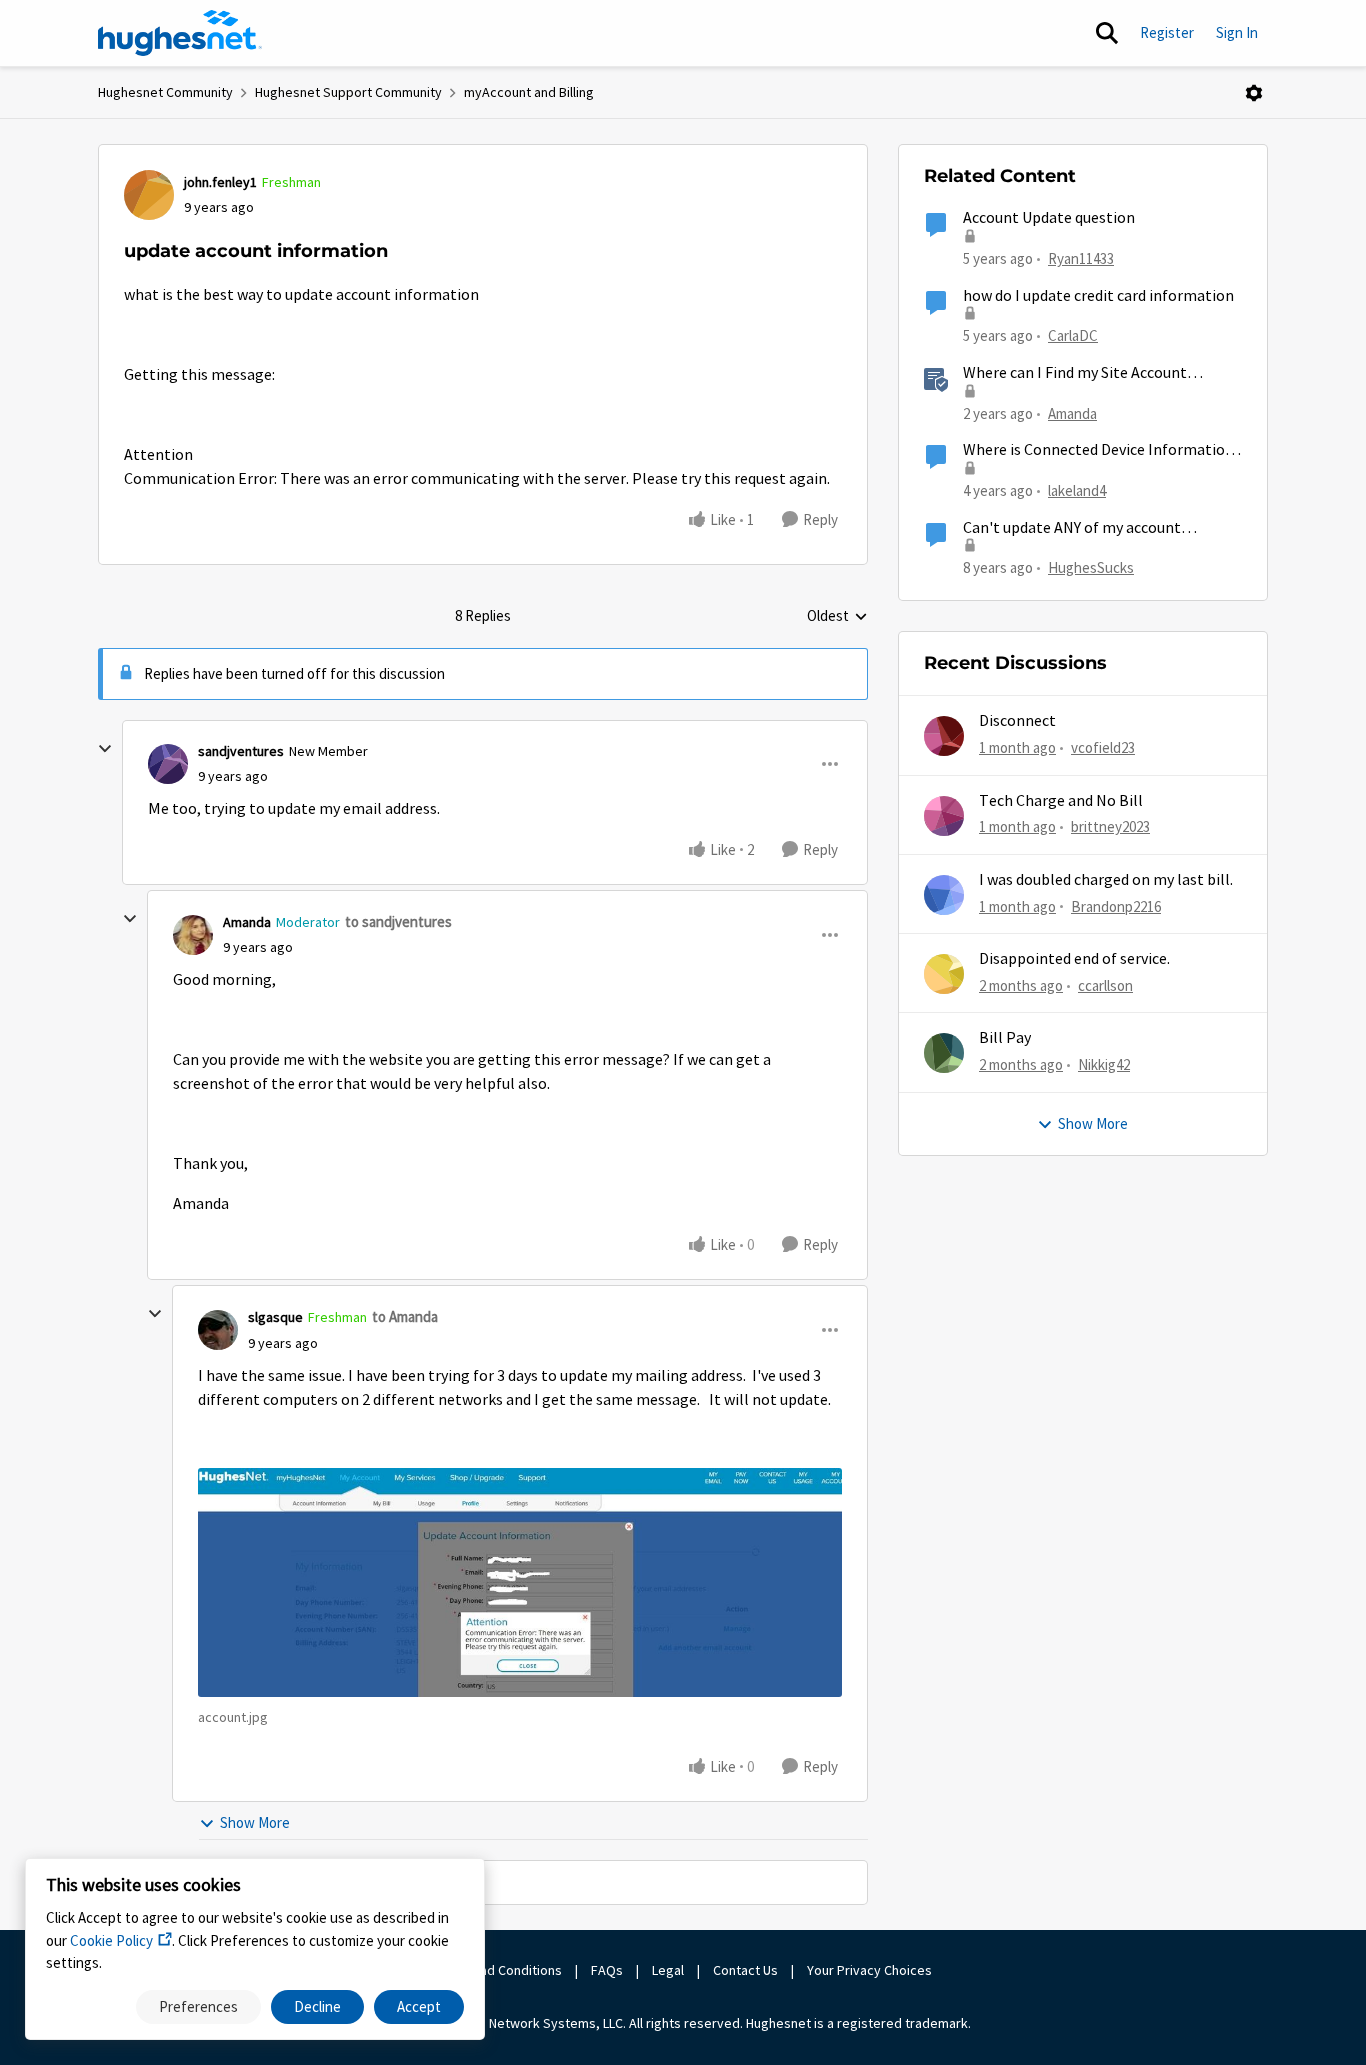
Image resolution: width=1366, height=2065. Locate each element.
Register (1167, 32)
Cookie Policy (111, 1940)
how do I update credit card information (1098, 296)
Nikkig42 (1104, 1064)
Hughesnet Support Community (348, 92)
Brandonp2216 (1116, 906)
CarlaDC (1073, 335)
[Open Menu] (1254, 93)
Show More (255, 1822)
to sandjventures (398, 921)
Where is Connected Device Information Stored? (1098, 450)
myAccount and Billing (529, 92)
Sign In (1237, 32)
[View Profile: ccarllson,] (944, 974)
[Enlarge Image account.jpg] (520, 1582)
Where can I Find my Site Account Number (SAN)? (1075, 373)
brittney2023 (1110, 826)
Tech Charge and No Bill (1061, 801)
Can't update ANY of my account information (1072, 528)
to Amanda (405, 1316)
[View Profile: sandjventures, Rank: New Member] (168, 764)
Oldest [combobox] (837, 617)
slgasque (275, 1317)
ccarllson (1105, 985)
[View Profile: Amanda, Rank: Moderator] (193, 935)
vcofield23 (1103, 747)
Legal (668, 1970)
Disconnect (1017, 721)
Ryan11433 (1081, 258)
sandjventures (241, 751)
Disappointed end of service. (1074, 959)
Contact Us (745, 1970)
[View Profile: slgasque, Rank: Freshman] (218, 1330)
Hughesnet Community (165, 92)
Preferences (198, 2006)
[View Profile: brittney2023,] (944, 816)
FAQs (607, 1970)
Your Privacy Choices (871, 1970)
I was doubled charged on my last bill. (1106, 880)
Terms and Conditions (497, 1970)
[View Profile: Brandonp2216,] (944, 895)
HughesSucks (1091, 567)
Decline (317, 2006)
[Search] (1107, 33)
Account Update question (1049, 218)
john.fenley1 (220, 182)
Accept (419, 2006)
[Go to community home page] (180, 33)
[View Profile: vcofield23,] (944, 736)
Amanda (247, 922)
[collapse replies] (105, 749)
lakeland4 (1077, 490)
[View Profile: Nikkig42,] (944, 1053)
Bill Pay (1005, 1038)
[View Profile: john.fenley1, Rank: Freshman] (149, 195)
